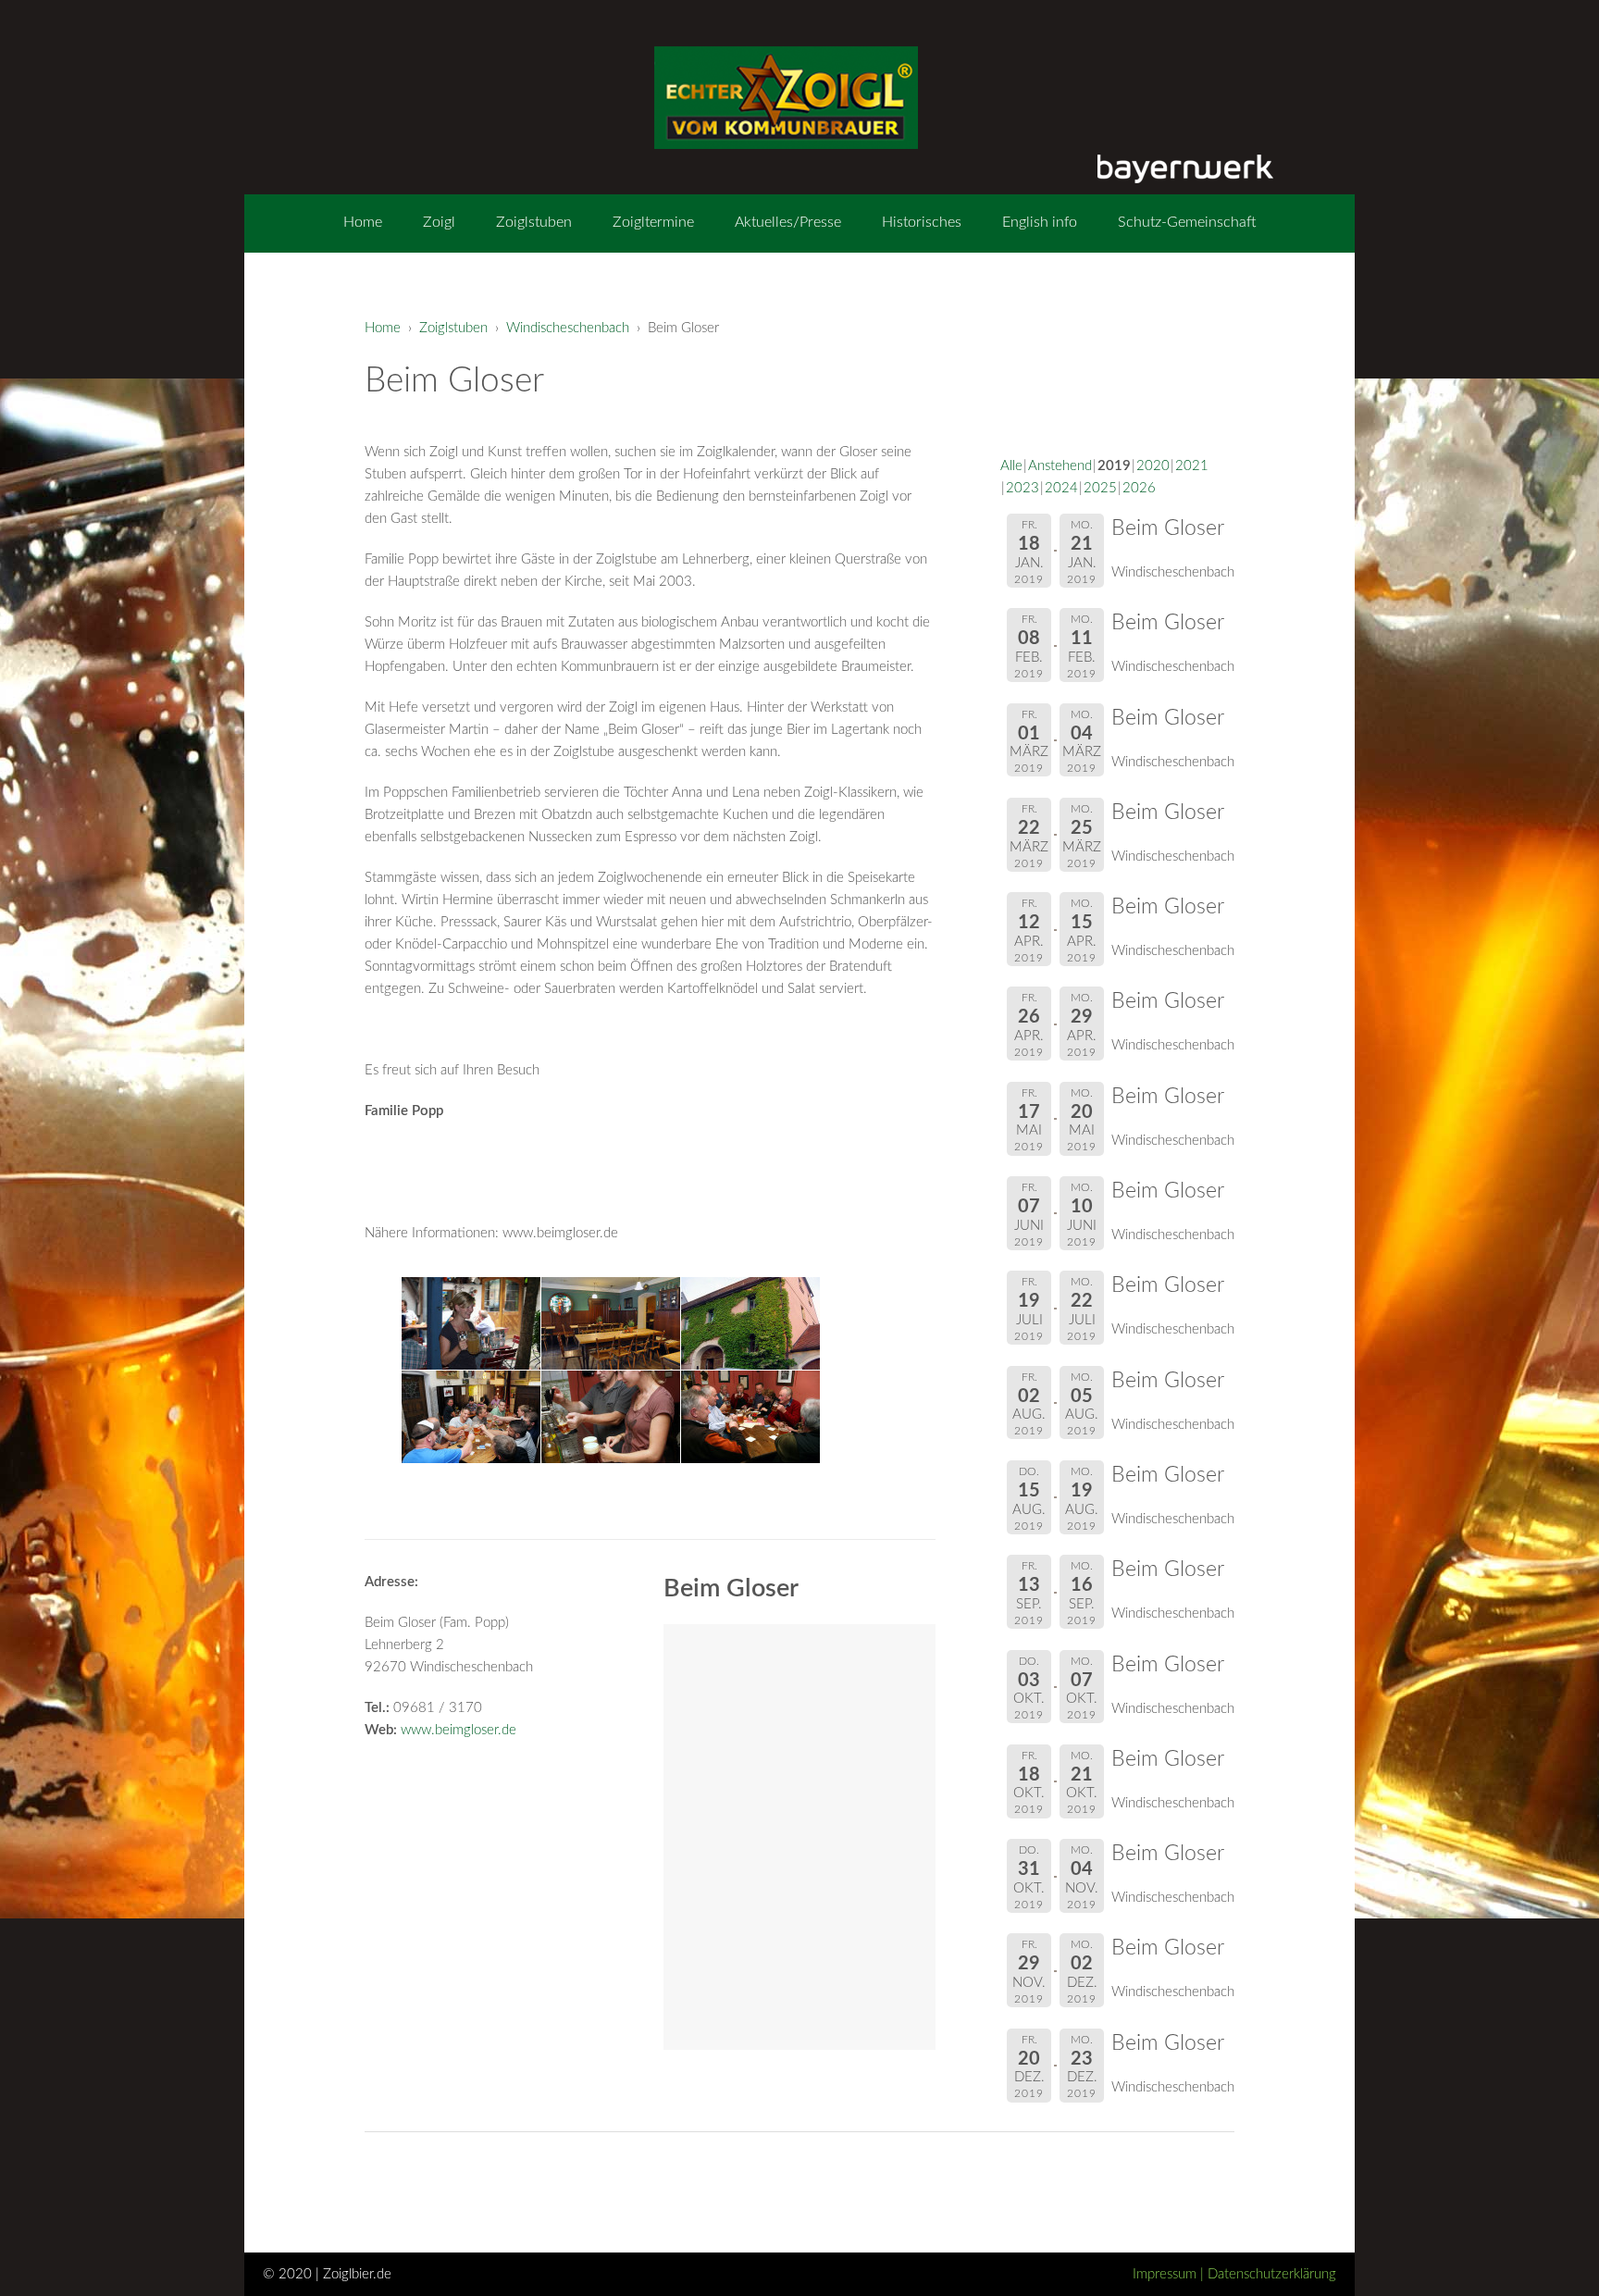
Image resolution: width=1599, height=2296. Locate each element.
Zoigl (439, 222)
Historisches (922, 222)
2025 (1100, 488)
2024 (1061, 488)
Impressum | (1170, 2274)
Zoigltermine (653, 222)
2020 (1153, 466)
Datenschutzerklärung (1272, 2274)
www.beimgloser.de (459, 1730)
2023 (1023, 488)
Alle (1011, 466)
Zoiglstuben (534, 222)
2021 (1192, 466)
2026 (1139, 488)
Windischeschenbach (568, 328)
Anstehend (1060, 466)
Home (363, 222)
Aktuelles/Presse (788, 222)
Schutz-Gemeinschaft (1187, 222)
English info (1040, 222)
